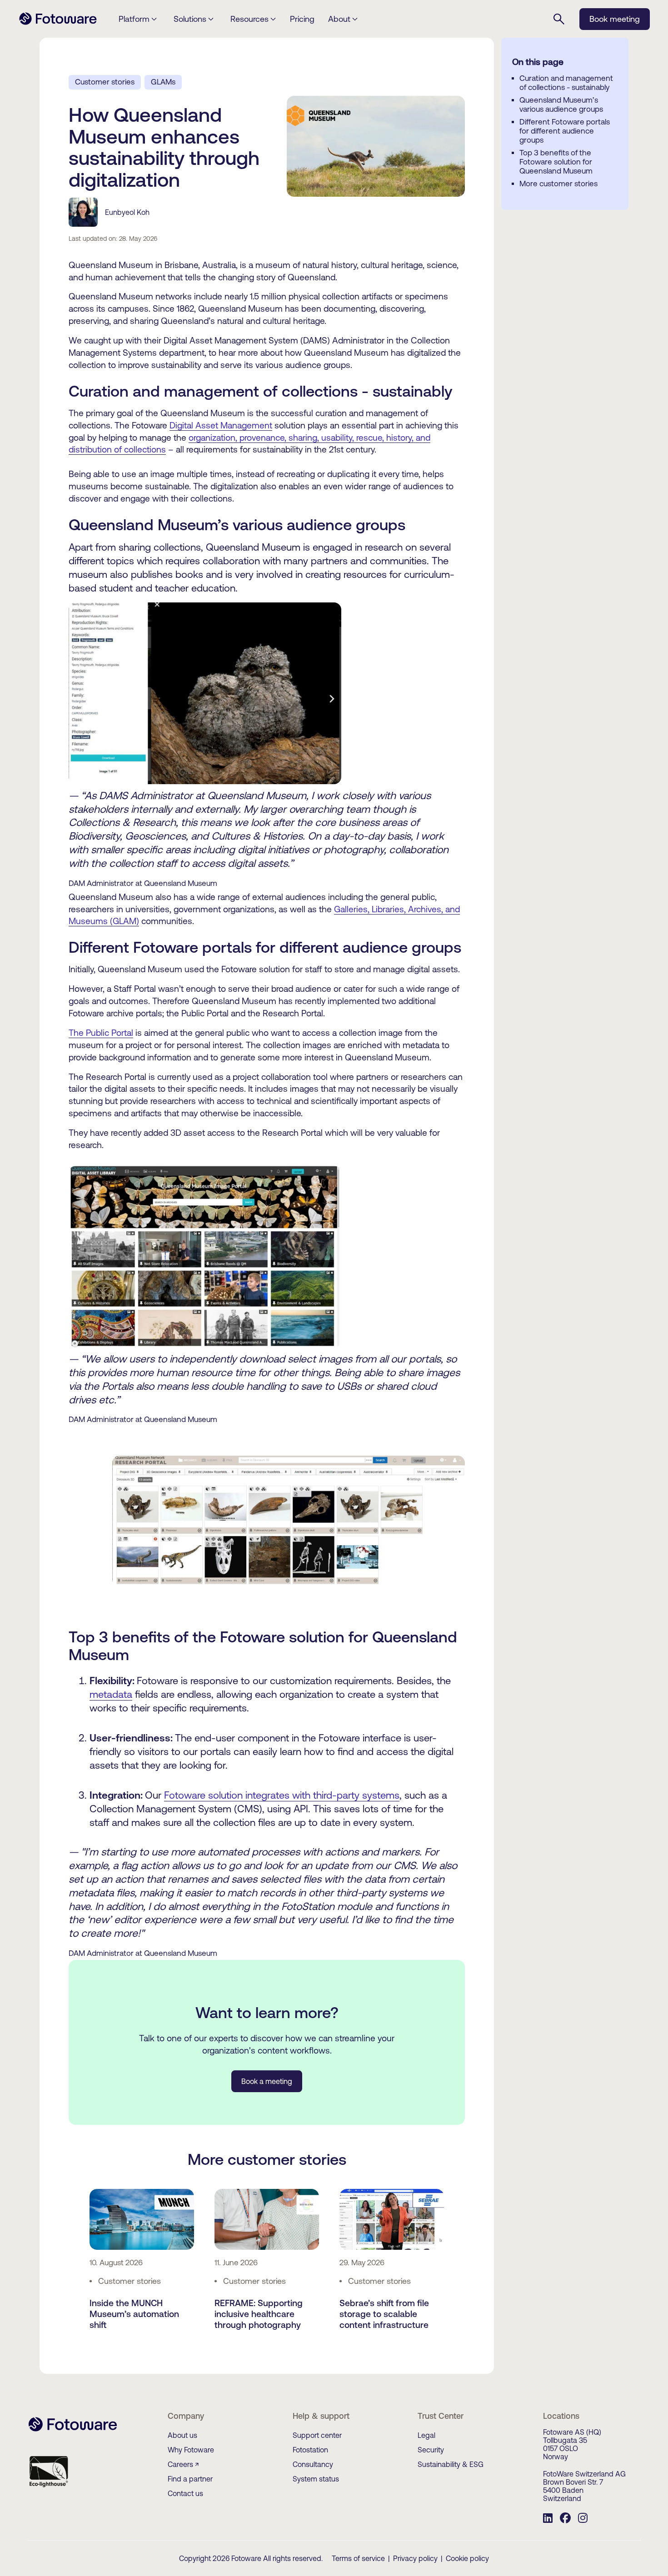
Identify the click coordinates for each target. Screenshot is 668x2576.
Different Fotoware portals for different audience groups (565, 131)
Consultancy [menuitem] (313, 2464)
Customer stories (105, 82)
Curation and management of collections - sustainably (566, 83)
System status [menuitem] (316, 2479)
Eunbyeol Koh (127, 212)
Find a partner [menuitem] (190, 2479)
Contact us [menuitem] (185, 2493)
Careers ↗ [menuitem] (183, 2464)
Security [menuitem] (431, 2450)
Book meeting (615, 19)
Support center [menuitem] (317, 2435)
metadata (111, 1694)
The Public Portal (101, 1033)
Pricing (302, 19)
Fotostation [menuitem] (310, 2450)
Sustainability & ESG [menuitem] (451, 2464)
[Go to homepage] (58, 24)
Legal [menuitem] (426, 2435)
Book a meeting (267, 2081)
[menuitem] (548, 2519)
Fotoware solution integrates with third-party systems (282, 1795)
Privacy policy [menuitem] (415, 2558)
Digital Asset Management (221, 425)
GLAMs (163, 82)
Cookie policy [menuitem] (467, 2558)
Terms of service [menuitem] (358, 2558)
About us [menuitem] (182, 2435)
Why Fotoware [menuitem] (191, 2450)
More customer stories (558, 184)
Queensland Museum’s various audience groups (561, 104)
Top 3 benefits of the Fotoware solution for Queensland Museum (556, 162)
